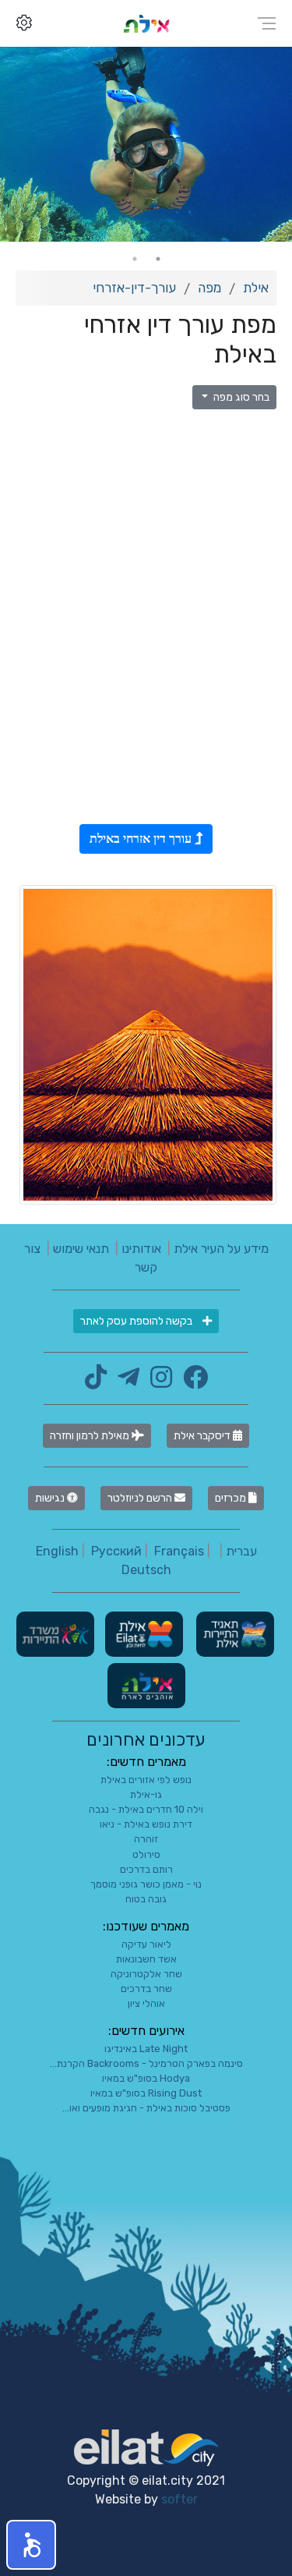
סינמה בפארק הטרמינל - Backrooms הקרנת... (146, 2063)
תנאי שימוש (81, 1249)
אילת (256, 288)
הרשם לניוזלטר (141, 1498)
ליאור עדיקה (146, 1944)
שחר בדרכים (146, 1989)
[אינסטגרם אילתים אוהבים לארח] (157, 1382)
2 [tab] (135, 259)
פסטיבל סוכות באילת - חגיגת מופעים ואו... (146, 2108)
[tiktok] (96, 1382)
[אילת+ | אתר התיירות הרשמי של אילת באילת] (146, 23)
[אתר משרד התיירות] (55, 1633)
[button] (31, 2545)
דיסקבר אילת (203, 1436)
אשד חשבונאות (146, 1959)
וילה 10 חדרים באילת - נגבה (146, 1809)
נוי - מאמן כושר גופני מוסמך (146, 1884)
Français (179, 1551)
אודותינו (141, 1249)
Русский (116, 1551)
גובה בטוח (146, 1899)
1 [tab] (158, 259)
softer (179, 2499)
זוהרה (146, 1839)
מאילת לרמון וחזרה (91, 1436)
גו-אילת (146, 1794)
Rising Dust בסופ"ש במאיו (146, 2093)
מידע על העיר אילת (221, 1249)
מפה (209, 288)
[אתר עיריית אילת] (142, 1633)
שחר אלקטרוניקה (146, 1974)
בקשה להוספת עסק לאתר (137, 1321)
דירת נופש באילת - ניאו (146, 1824)
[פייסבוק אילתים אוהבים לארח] (192, 1382)
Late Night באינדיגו (146, 2049)
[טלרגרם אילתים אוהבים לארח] (125, 1382)
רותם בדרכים (146, 1869)
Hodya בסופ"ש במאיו (146, 2078)
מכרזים (232, 1498)
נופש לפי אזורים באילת (146, 1780)
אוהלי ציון (146, 2003)
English (57, 1551)
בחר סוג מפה (240, 397)
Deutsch (146, 1570)
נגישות (51, 1498)
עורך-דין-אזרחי (134, 288)
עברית (241, 1551)
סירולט (146, 1854)
